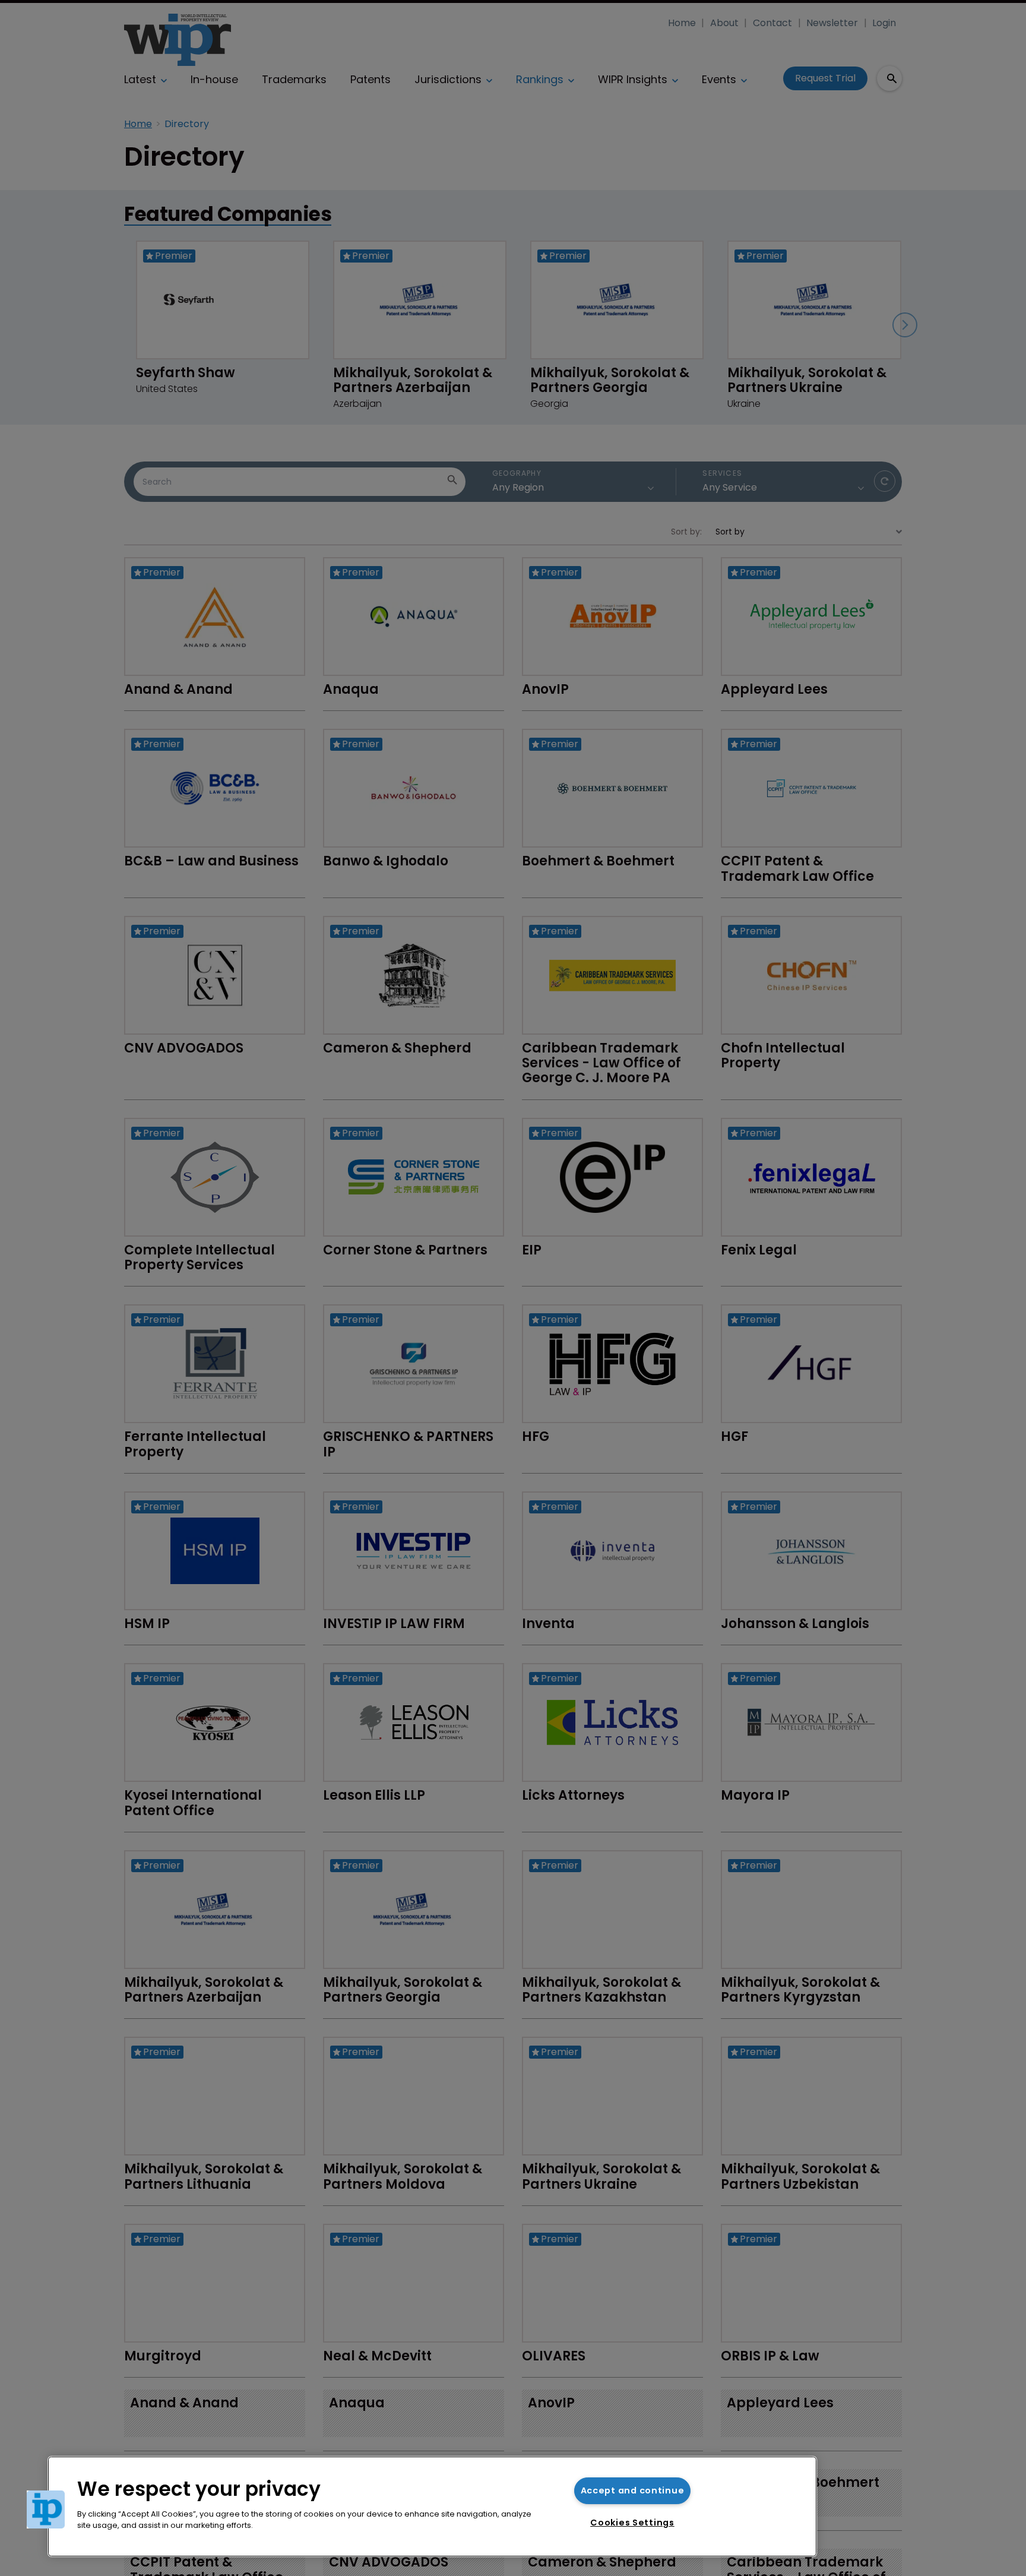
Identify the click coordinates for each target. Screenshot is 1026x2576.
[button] (46, 2509)
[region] (432, 2507)
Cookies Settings (632, 2523)
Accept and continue (633, 2490)
